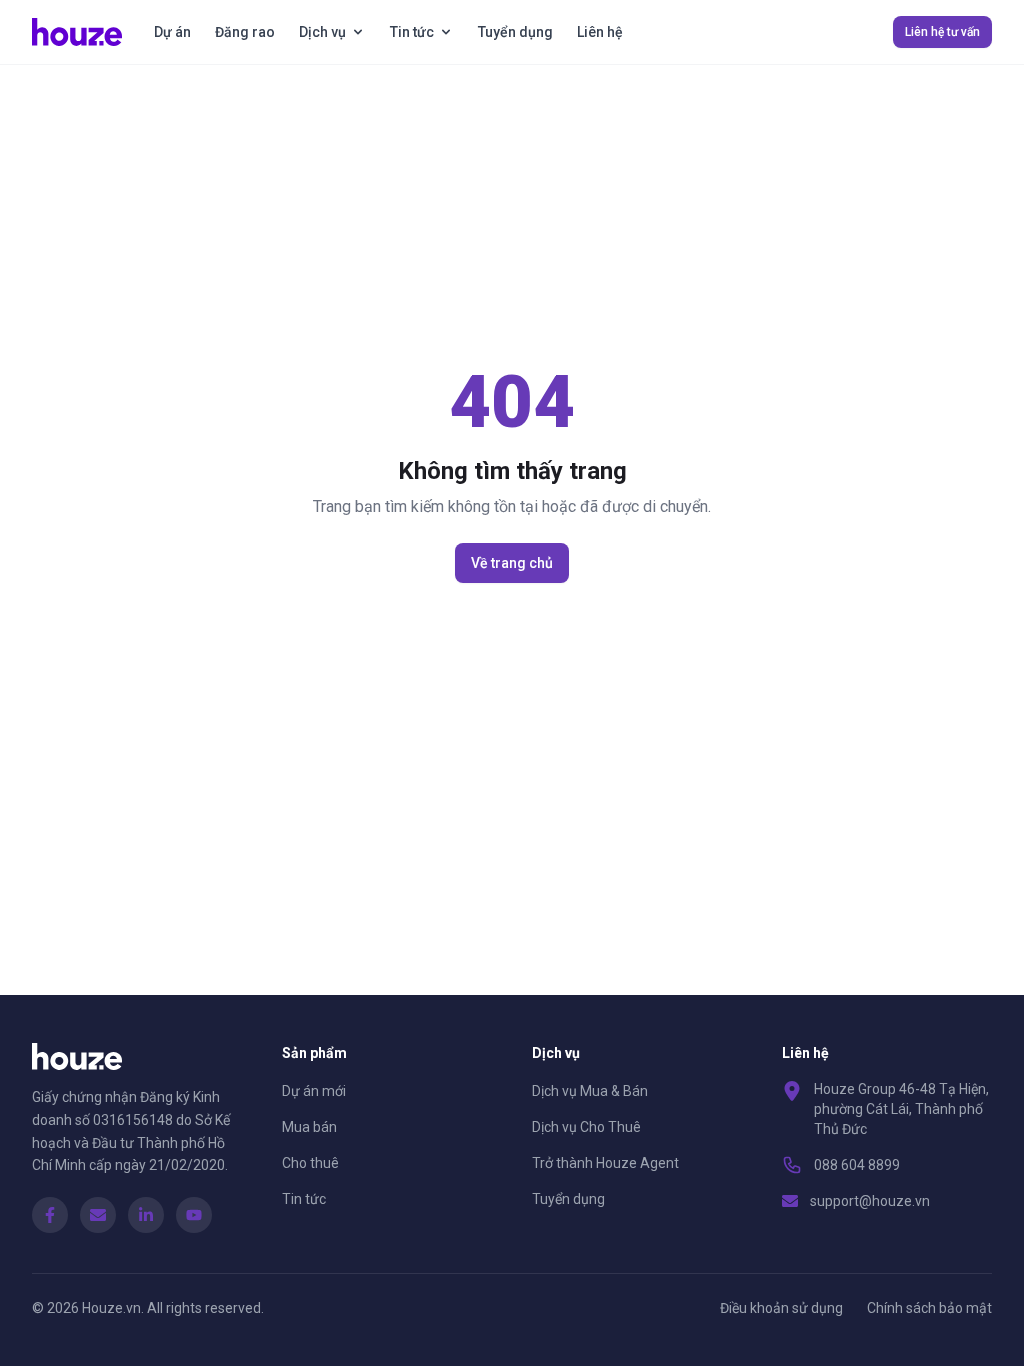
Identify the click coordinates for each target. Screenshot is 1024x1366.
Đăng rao (245, 32)
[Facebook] (50, 1215)
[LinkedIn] (146, 1215)
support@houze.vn (870, 1201)
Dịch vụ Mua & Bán (590, 1091)
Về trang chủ (512, 563)
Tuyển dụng (515, 32)
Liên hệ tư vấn (942, 32)
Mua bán (309, 1127)
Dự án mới (314, 1091)
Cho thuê (310, 1163)
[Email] (98, 1215)
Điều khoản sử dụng (781, 1308)
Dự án (172, 32)
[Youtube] (194, 1215)
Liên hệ (600, 32)
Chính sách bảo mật (929, 1308)
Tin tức (412, 32)
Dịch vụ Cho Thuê (586, 1127)
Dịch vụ (322, 32)
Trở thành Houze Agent (605, 1163)
